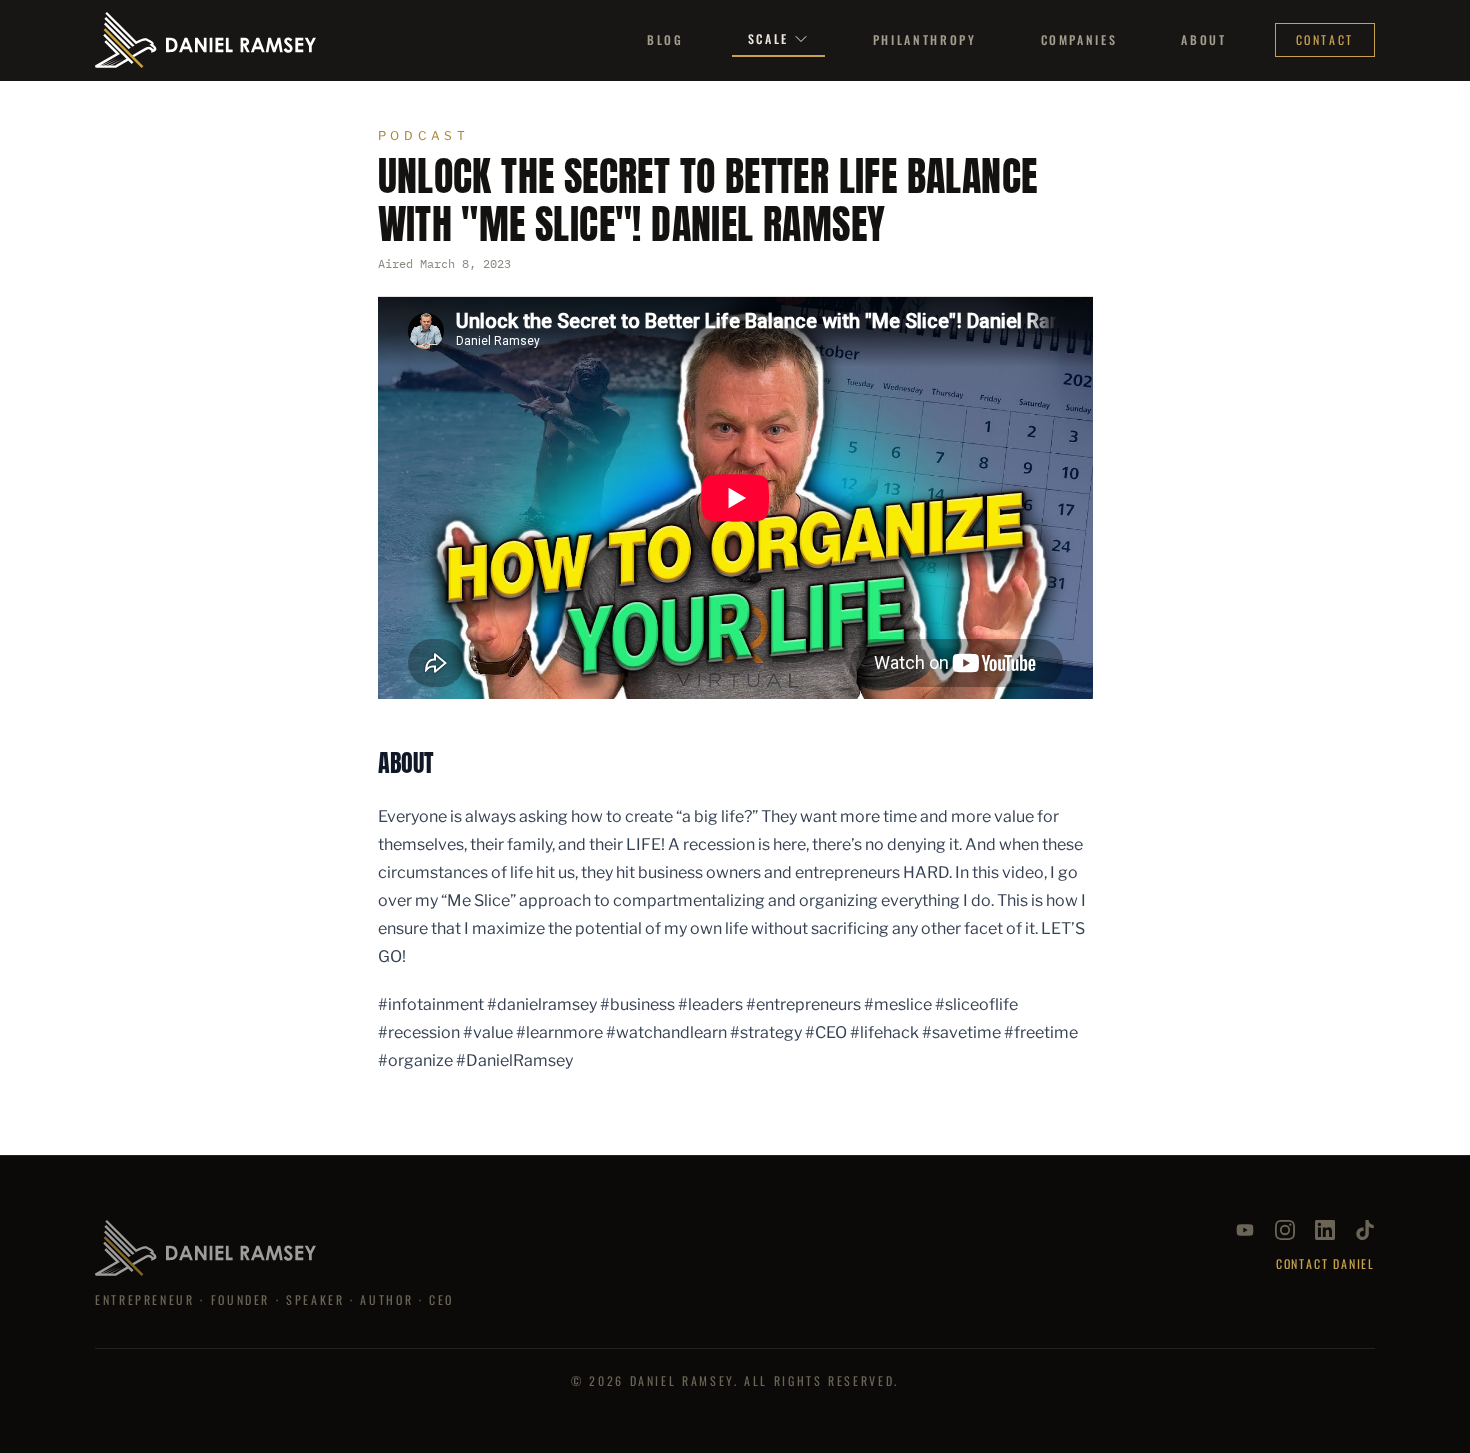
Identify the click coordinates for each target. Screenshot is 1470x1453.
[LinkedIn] (1325, 1230)
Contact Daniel (1325, 1264)
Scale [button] (768, 38)
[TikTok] (1365, 1230)
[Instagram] (1285, 1230)
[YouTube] (1245, 1230)
